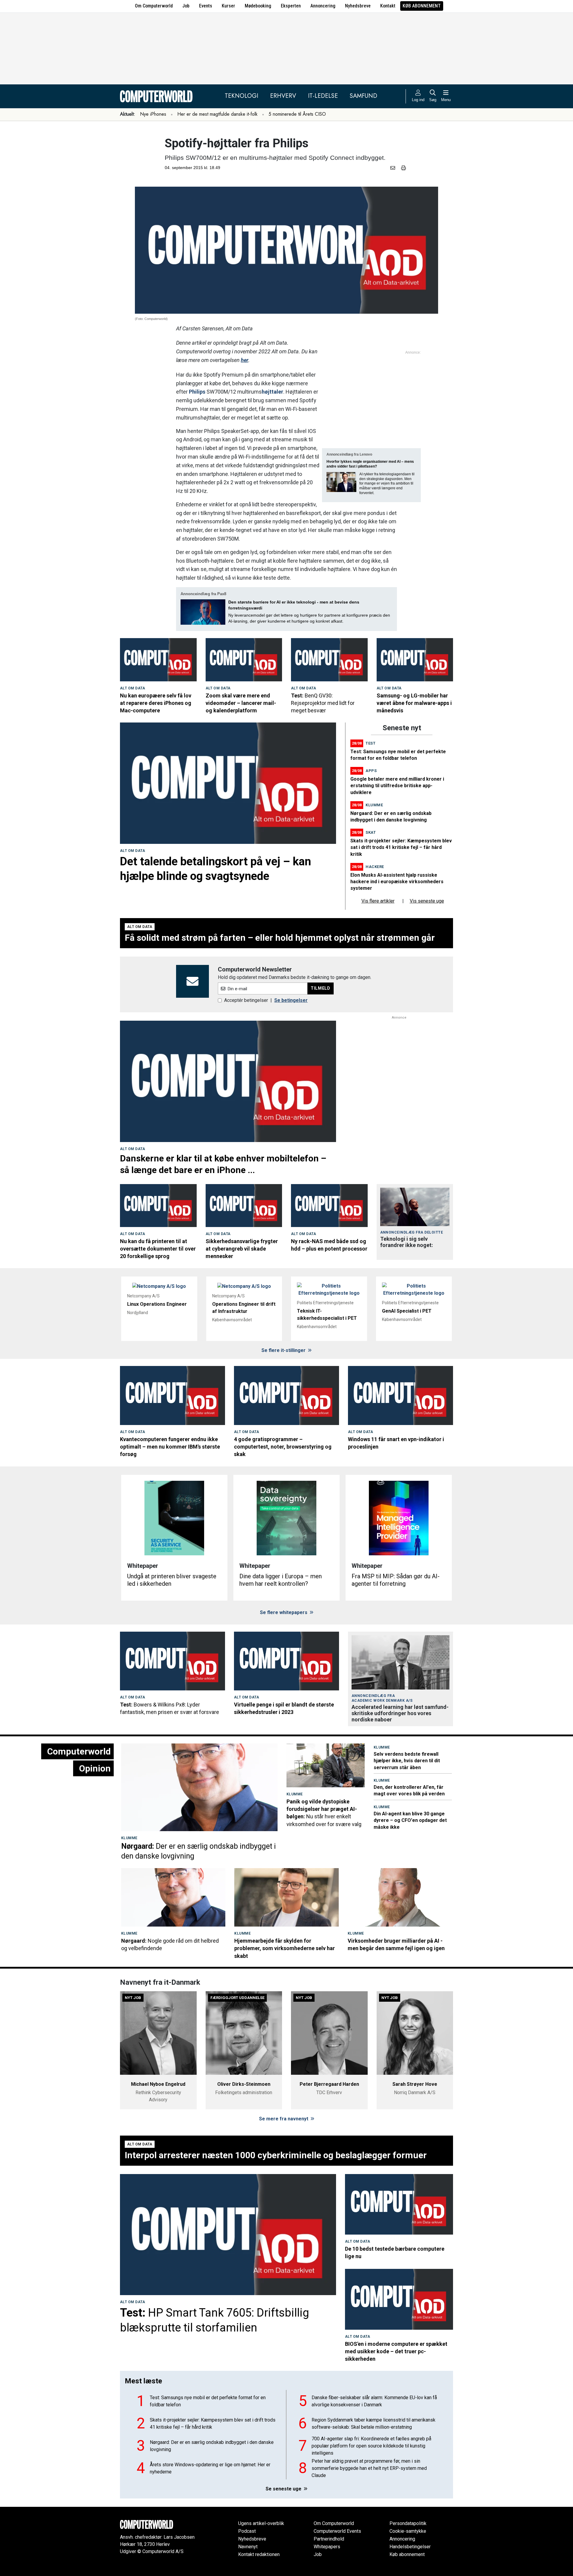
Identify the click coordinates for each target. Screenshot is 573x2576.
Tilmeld (321, 988)
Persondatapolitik (408, 2523)
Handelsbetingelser (410, 2547)
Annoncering (323, 6)
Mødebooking (258, 6)
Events (206, 6)
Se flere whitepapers (284, 1612)
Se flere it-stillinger (284, 1350)
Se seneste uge (284, 2489)
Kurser (228, 6)
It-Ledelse (323, 96)
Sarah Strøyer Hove (415, 2084)
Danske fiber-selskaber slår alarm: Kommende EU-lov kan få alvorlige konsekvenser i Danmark (374, 2401)
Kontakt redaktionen (259, 2554)
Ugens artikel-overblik (261, 2523)
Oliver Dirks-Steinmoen (244, 2084)
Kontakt (388, 6)
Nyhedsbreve (358, 6)
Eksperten (291, 6)
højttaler (272, 392)
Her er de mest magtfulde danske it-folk (217, 114)
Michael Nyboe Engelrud (158, 2084)
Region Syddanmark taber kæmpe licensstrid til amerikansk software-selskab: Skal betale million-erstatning (373, 2423)
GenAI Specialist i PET (407, 1311)
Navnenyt (248, 2547)
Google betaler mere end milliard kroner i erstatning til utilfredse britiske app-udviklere (397, 786)
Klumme (374, 805)
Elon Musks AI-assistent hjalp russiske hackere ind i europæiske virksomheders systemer (397, 882)
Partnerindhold (329, 2539)
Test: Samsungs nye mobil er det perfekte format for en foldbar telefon (208, 2401)
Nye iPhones (153, 114)
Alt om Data (133, 688)
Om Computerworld (154, 6)
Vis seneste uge (427, 901)
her (245, 360)
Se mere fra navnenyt (284, 2119)
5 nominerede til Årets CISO (297, 114)
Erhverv (283, 96)
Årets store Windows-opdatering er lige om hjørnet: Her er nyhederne (210, 2468)
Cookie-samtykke (408, 2531)
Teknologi (241, 96)
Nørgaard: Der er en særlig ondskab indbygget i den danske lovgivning (212, 2446)
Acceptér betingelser (246, 1000)
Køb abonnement (422, 6)
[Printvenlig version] (403, 168)
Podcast (247, 2531)
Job (186, 6)
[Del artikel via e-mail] (394, 168)
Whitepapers (327, 2547)
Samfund (363, 96)
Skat (371, 832)
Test (371, 743)
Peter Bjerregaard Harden (329, 2084)
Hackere (375, 867)
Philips (197, 392)
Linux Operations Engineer (157, 1304)
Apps (371, 771)
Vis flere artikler (378, 901)
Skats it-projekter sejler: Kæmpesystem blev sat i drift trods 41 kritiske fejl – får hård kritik (401, 847)
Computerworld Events (337, 2531)
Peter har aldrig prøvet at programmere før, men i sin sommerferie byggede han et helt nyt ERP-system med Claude (369, 2468)
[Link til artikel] (158, 660)
